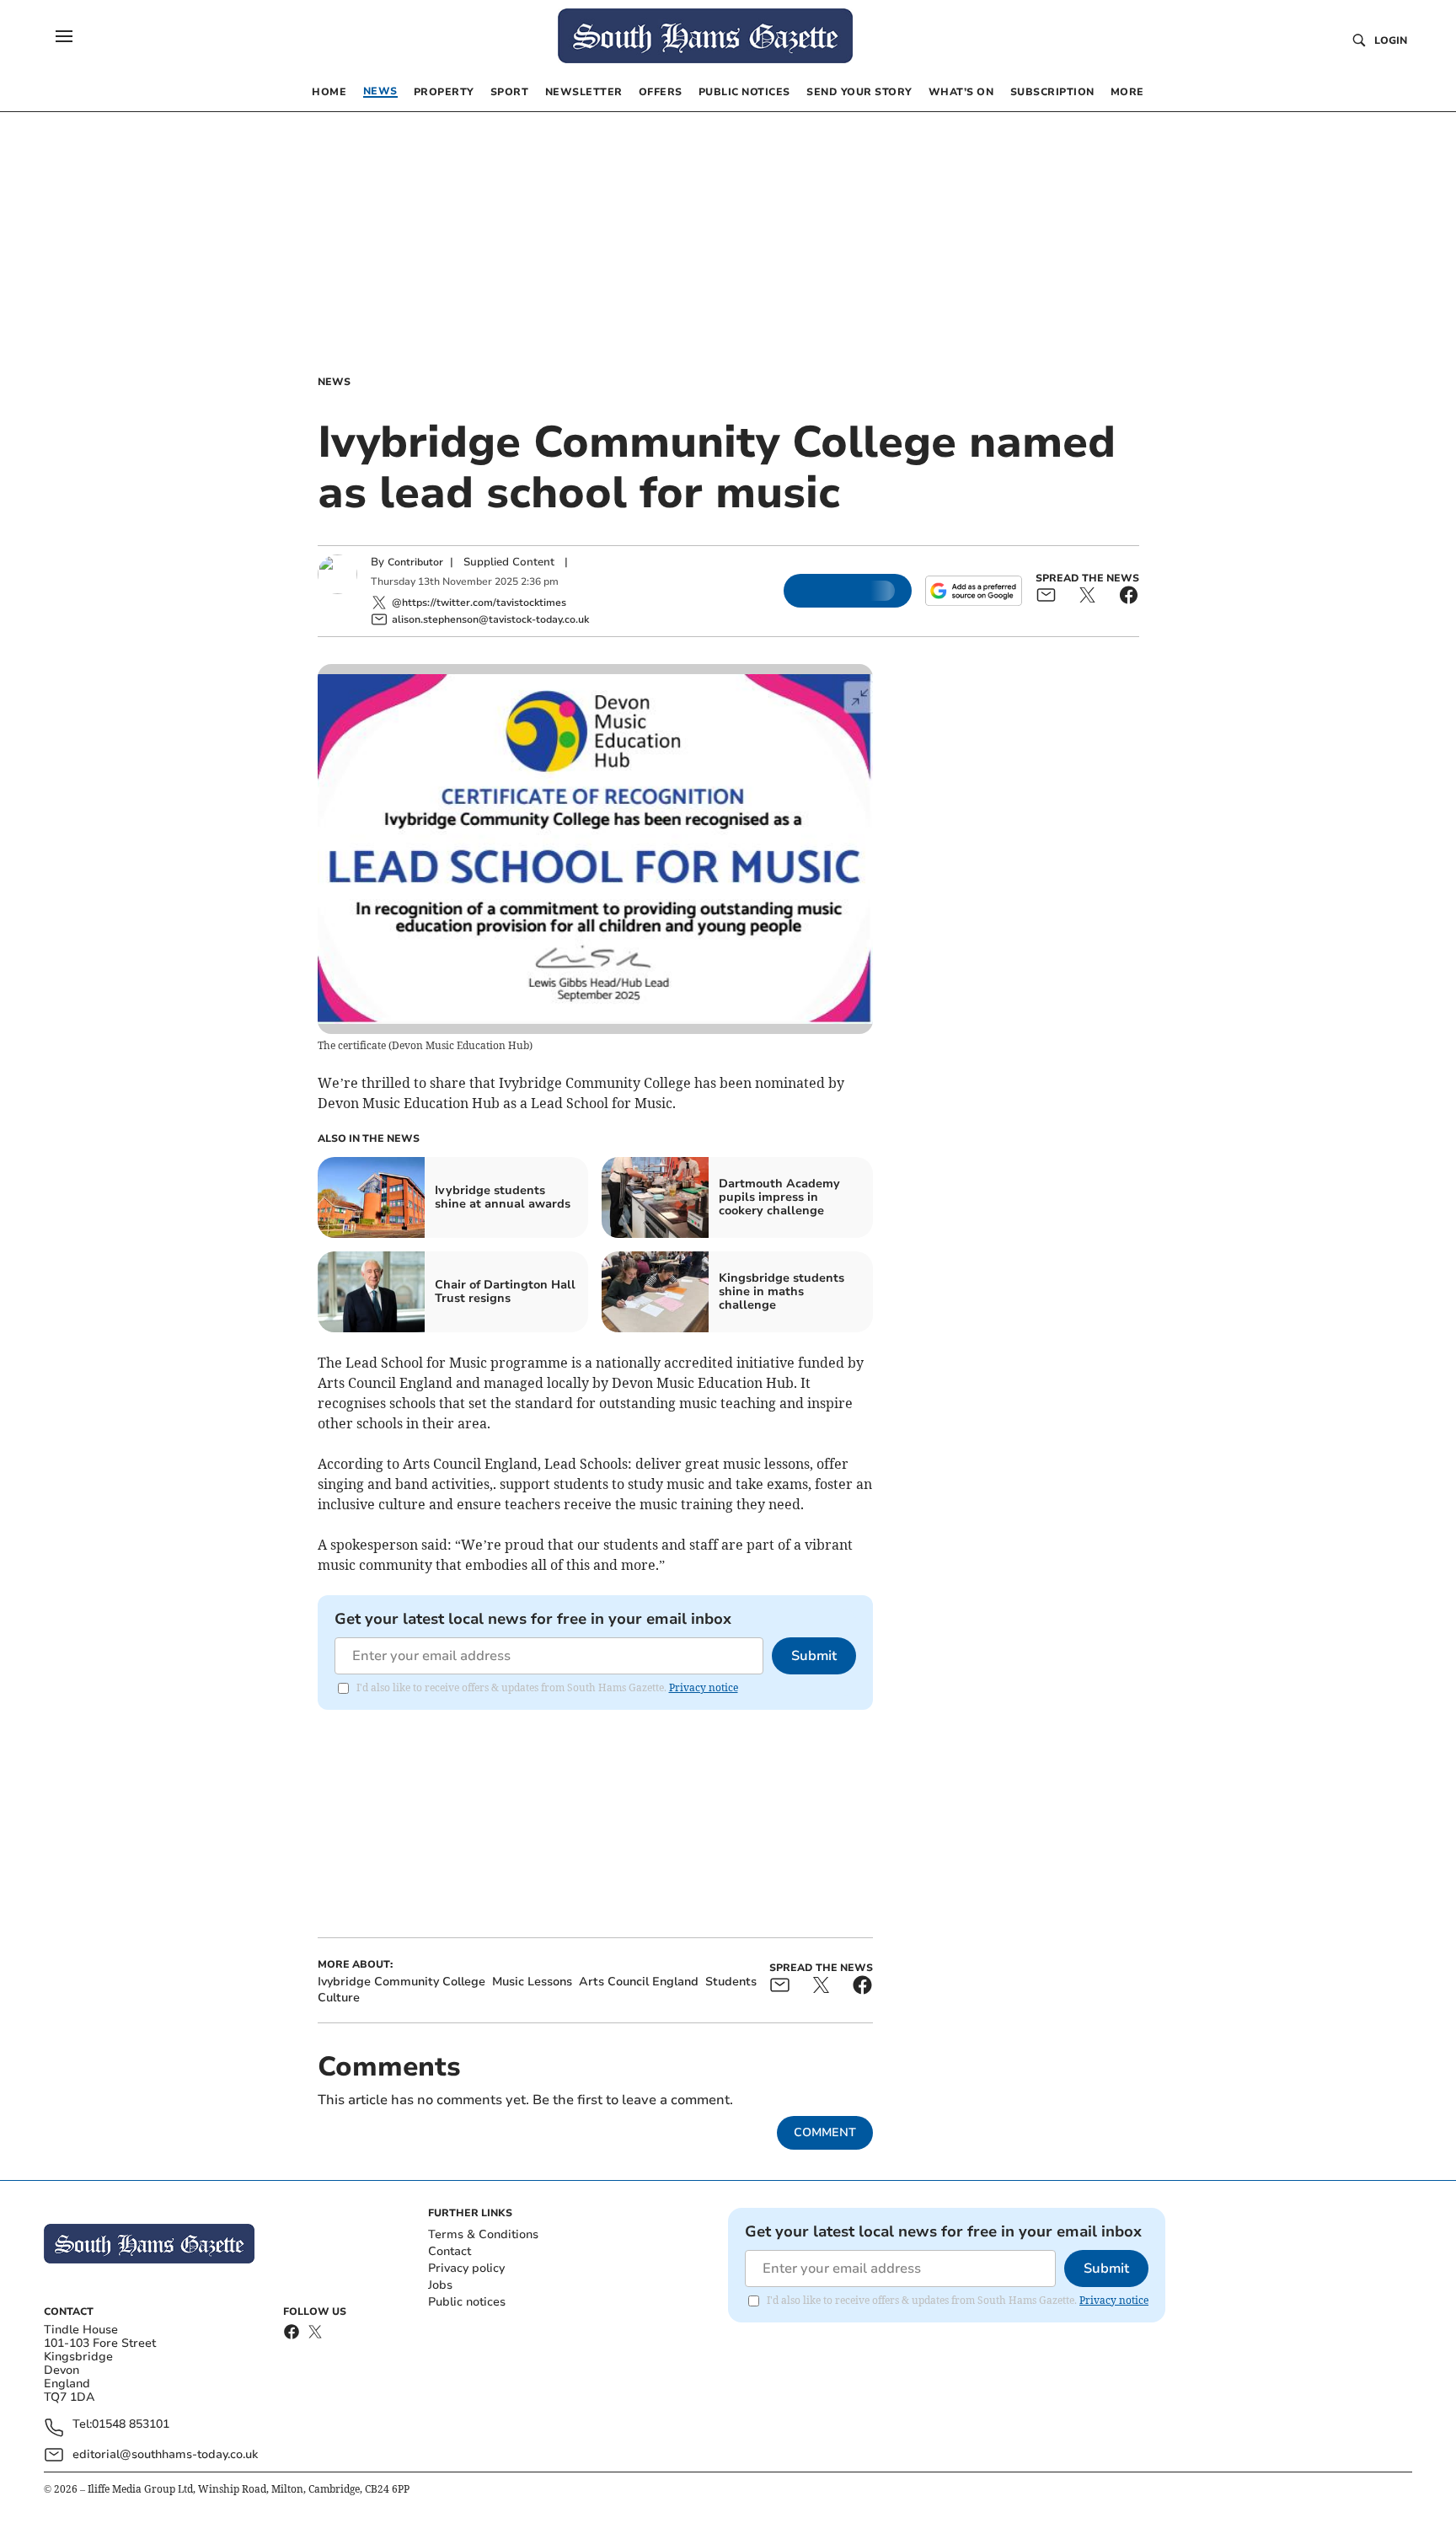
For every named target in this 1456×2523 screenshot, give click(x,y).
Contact (450, 2251)
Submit (814, 1656)
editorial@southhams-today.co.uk (165, 2454)
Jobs (440, 2285)
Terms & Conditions (483, 2234)
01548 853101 (131, 2425)
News (334, 382)
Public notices (467, 2302)
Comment (825, 2132)
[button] (64, 36)
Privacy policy (466, 2268)
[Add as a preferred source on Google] (973, 591)
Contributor (415, 562)
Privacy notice (704, 1687)
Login (1391, 40)
